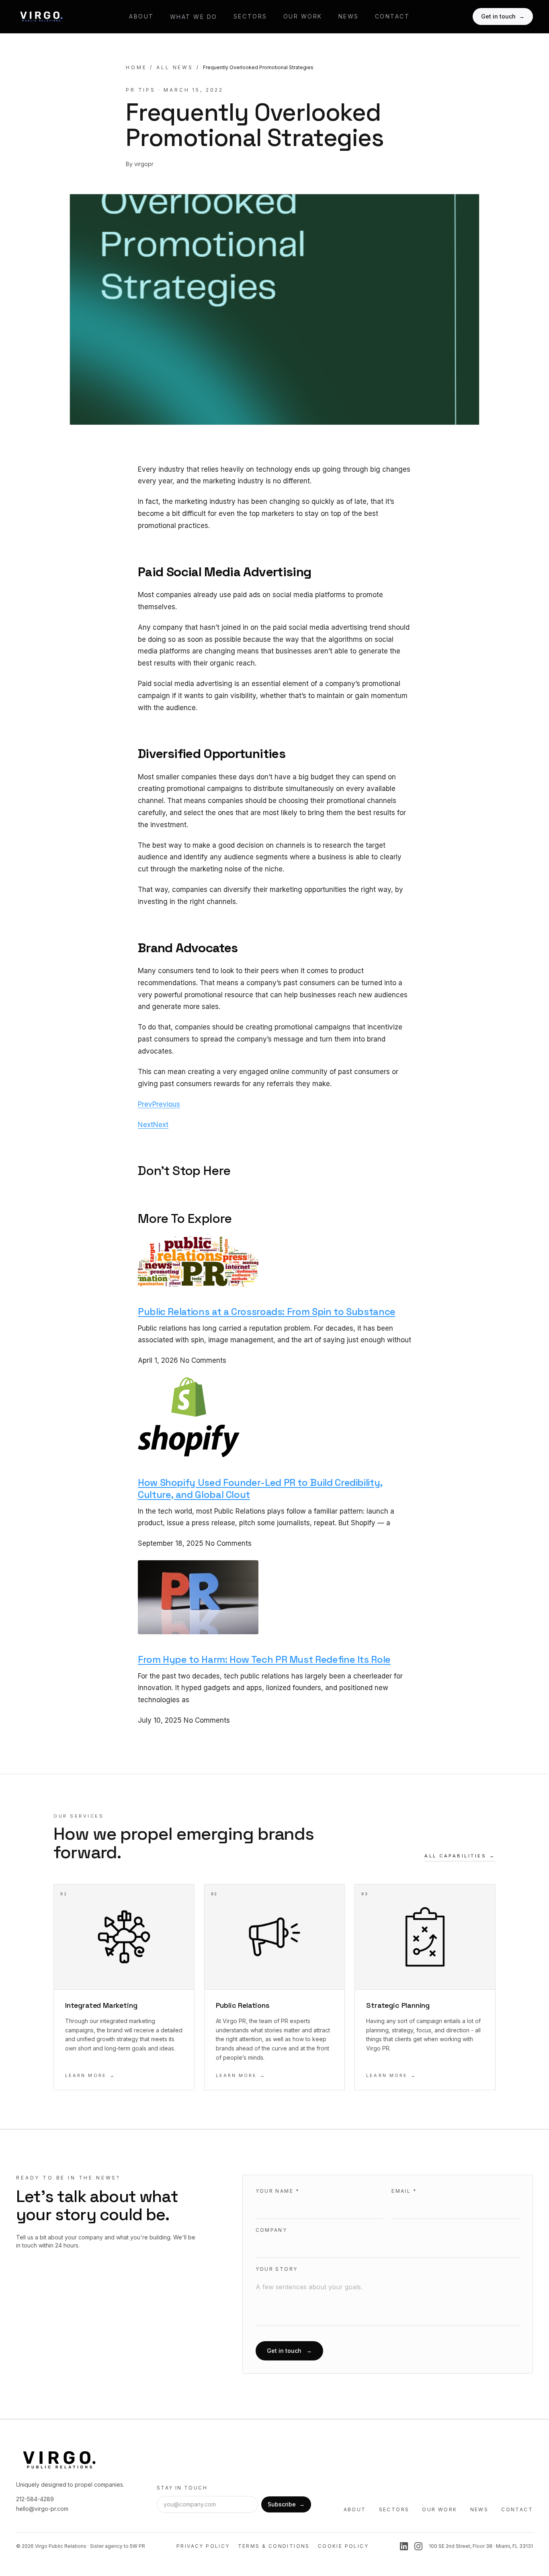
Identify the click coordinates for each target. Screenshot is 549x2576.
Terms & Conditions (274, 2546)
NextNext (153, 1125)
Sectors (250, 16)
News (349, 16)
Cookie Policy (343, 2546)
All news (175, 67)
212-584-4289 (35, 2499)
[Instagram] (418, 2546)
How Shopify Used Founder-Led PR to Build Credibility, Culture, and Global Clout (260, 1488)
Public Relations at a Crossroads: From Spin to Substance (267, 1312)
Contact (392, 16)
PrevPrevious (159, 1104)
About (141, 16)
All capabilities (460, 1856)
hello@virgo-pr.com (42, 2509)
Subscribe (286, 2504)
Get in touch (503, 16)
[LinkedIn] (404, 2546)
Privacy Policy (203, 2546)
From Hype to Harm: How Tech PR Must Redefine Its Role (264, 1659)
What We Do (194, 17)
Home (136, 67)
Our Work (303, 16)
